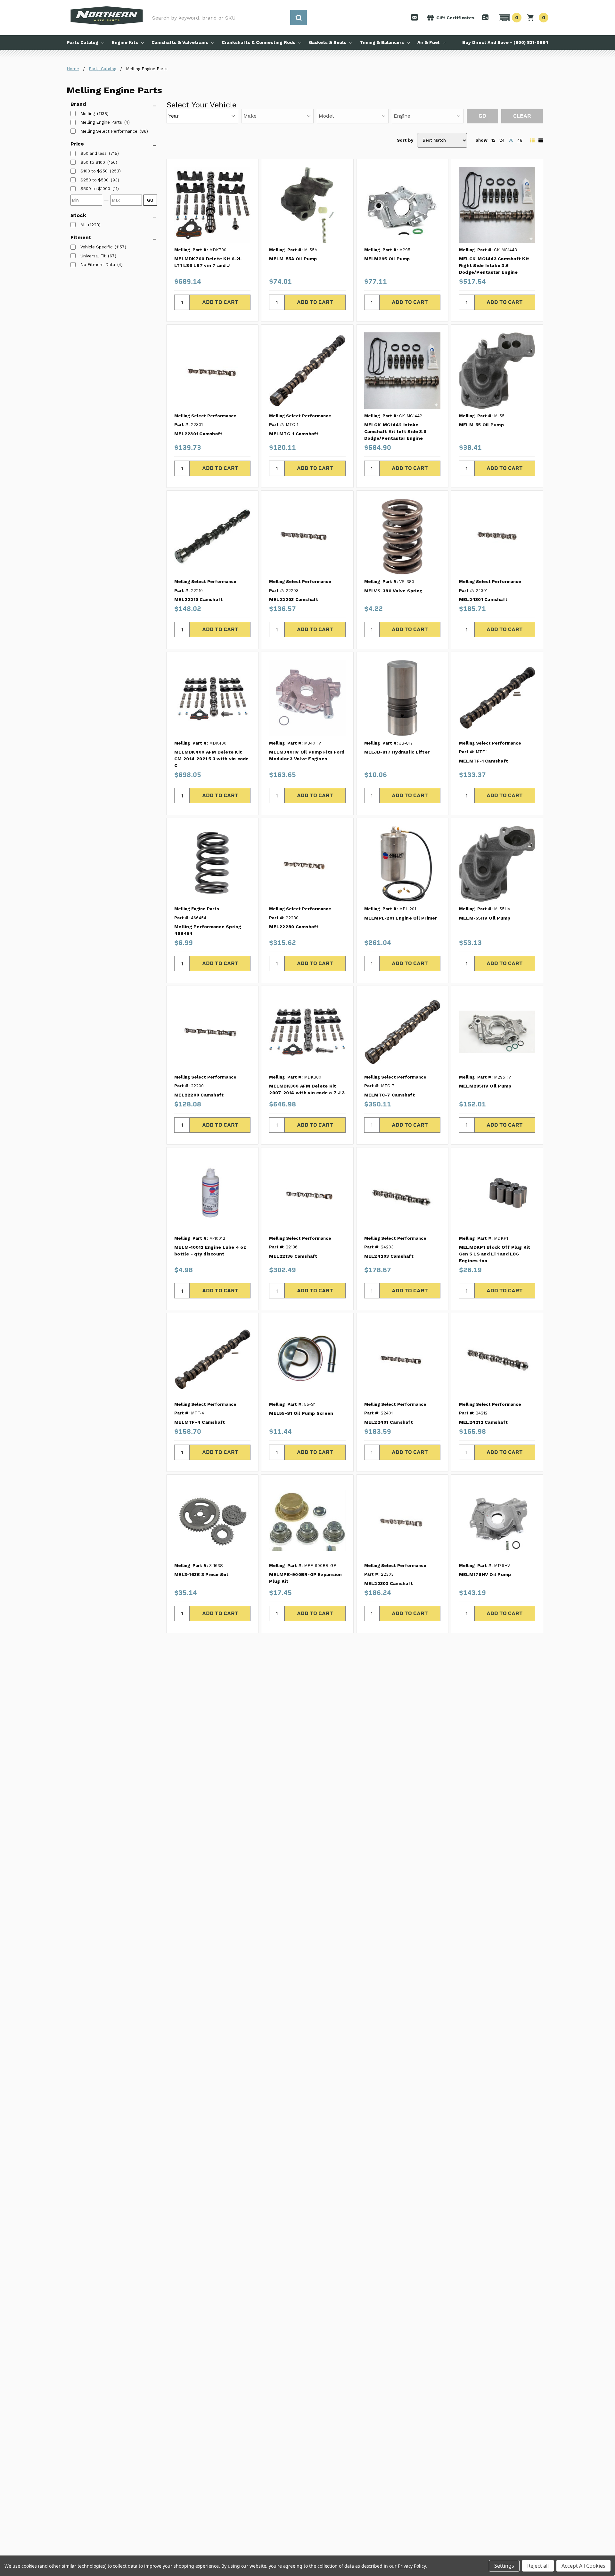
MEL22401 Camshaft (389, 1422)
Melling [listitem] (88, 114)
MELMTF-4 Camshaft (200, 1422)
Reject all (538, 2566)
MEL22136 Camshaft (293, 1256)
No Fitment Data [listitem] (98, 265)
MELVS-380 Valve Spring (394, 591)
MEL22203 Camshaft (294, 599)
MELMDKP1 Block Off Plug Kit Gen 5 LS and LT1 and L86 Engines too (495, 1254)
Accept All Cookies (583, 2566)
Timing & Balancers (382, 42)
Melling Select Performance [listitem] (109, 131)
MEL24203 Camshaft (389, 1256)
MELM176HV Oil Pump (485, 1574)
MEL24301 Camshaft (483, 599)
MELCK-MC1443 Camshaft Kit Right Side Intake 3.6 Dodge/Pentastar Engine (494, 265)
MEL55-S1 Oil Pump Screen (301, 1413)
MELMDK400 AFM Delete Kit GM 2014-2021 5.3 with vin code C (212, 759)
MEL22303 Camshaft (389, 1583)
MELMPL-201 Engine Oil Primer (401, 918)
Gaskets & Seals (328, 42)
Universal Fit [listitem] (93, 256)
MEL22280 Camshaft (294, 927)
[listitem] (94, 154)
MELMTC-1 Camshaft (294, 434)
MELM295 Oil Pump (387, 259)
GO (150, 200)
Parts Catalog (82, 42)
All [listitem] (83, 225)
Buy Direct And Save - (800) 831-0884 (505, 42)
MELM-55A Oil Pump (293, 259)
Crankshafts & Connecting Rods (258, 42)
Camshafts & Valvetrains (180, 42)
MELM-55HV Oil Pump (485, 918)
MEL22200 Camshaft (199, 1095)
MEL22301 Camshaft (198, 434)
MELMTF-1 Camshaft (484, 761)
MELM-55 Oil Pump (481, 425)
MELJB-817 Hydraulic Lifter (397, 752)
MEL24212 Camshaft (483, 1422)
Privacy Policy (412, 2566)
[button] (509, 18)
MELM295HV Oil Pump (485, 1086)
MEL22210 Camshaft (198, 599)
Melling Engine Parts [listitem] (101, 122)
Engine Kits (125, 42)
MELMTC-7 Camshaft (389, 1095)
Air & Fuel (428, 42)
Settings (504, 2566)
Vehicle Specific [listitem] (96, 247)
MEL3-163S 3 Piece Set (201, 1574)
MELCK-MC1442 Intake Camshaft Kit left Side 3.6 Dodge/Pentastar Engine (395, 431)
